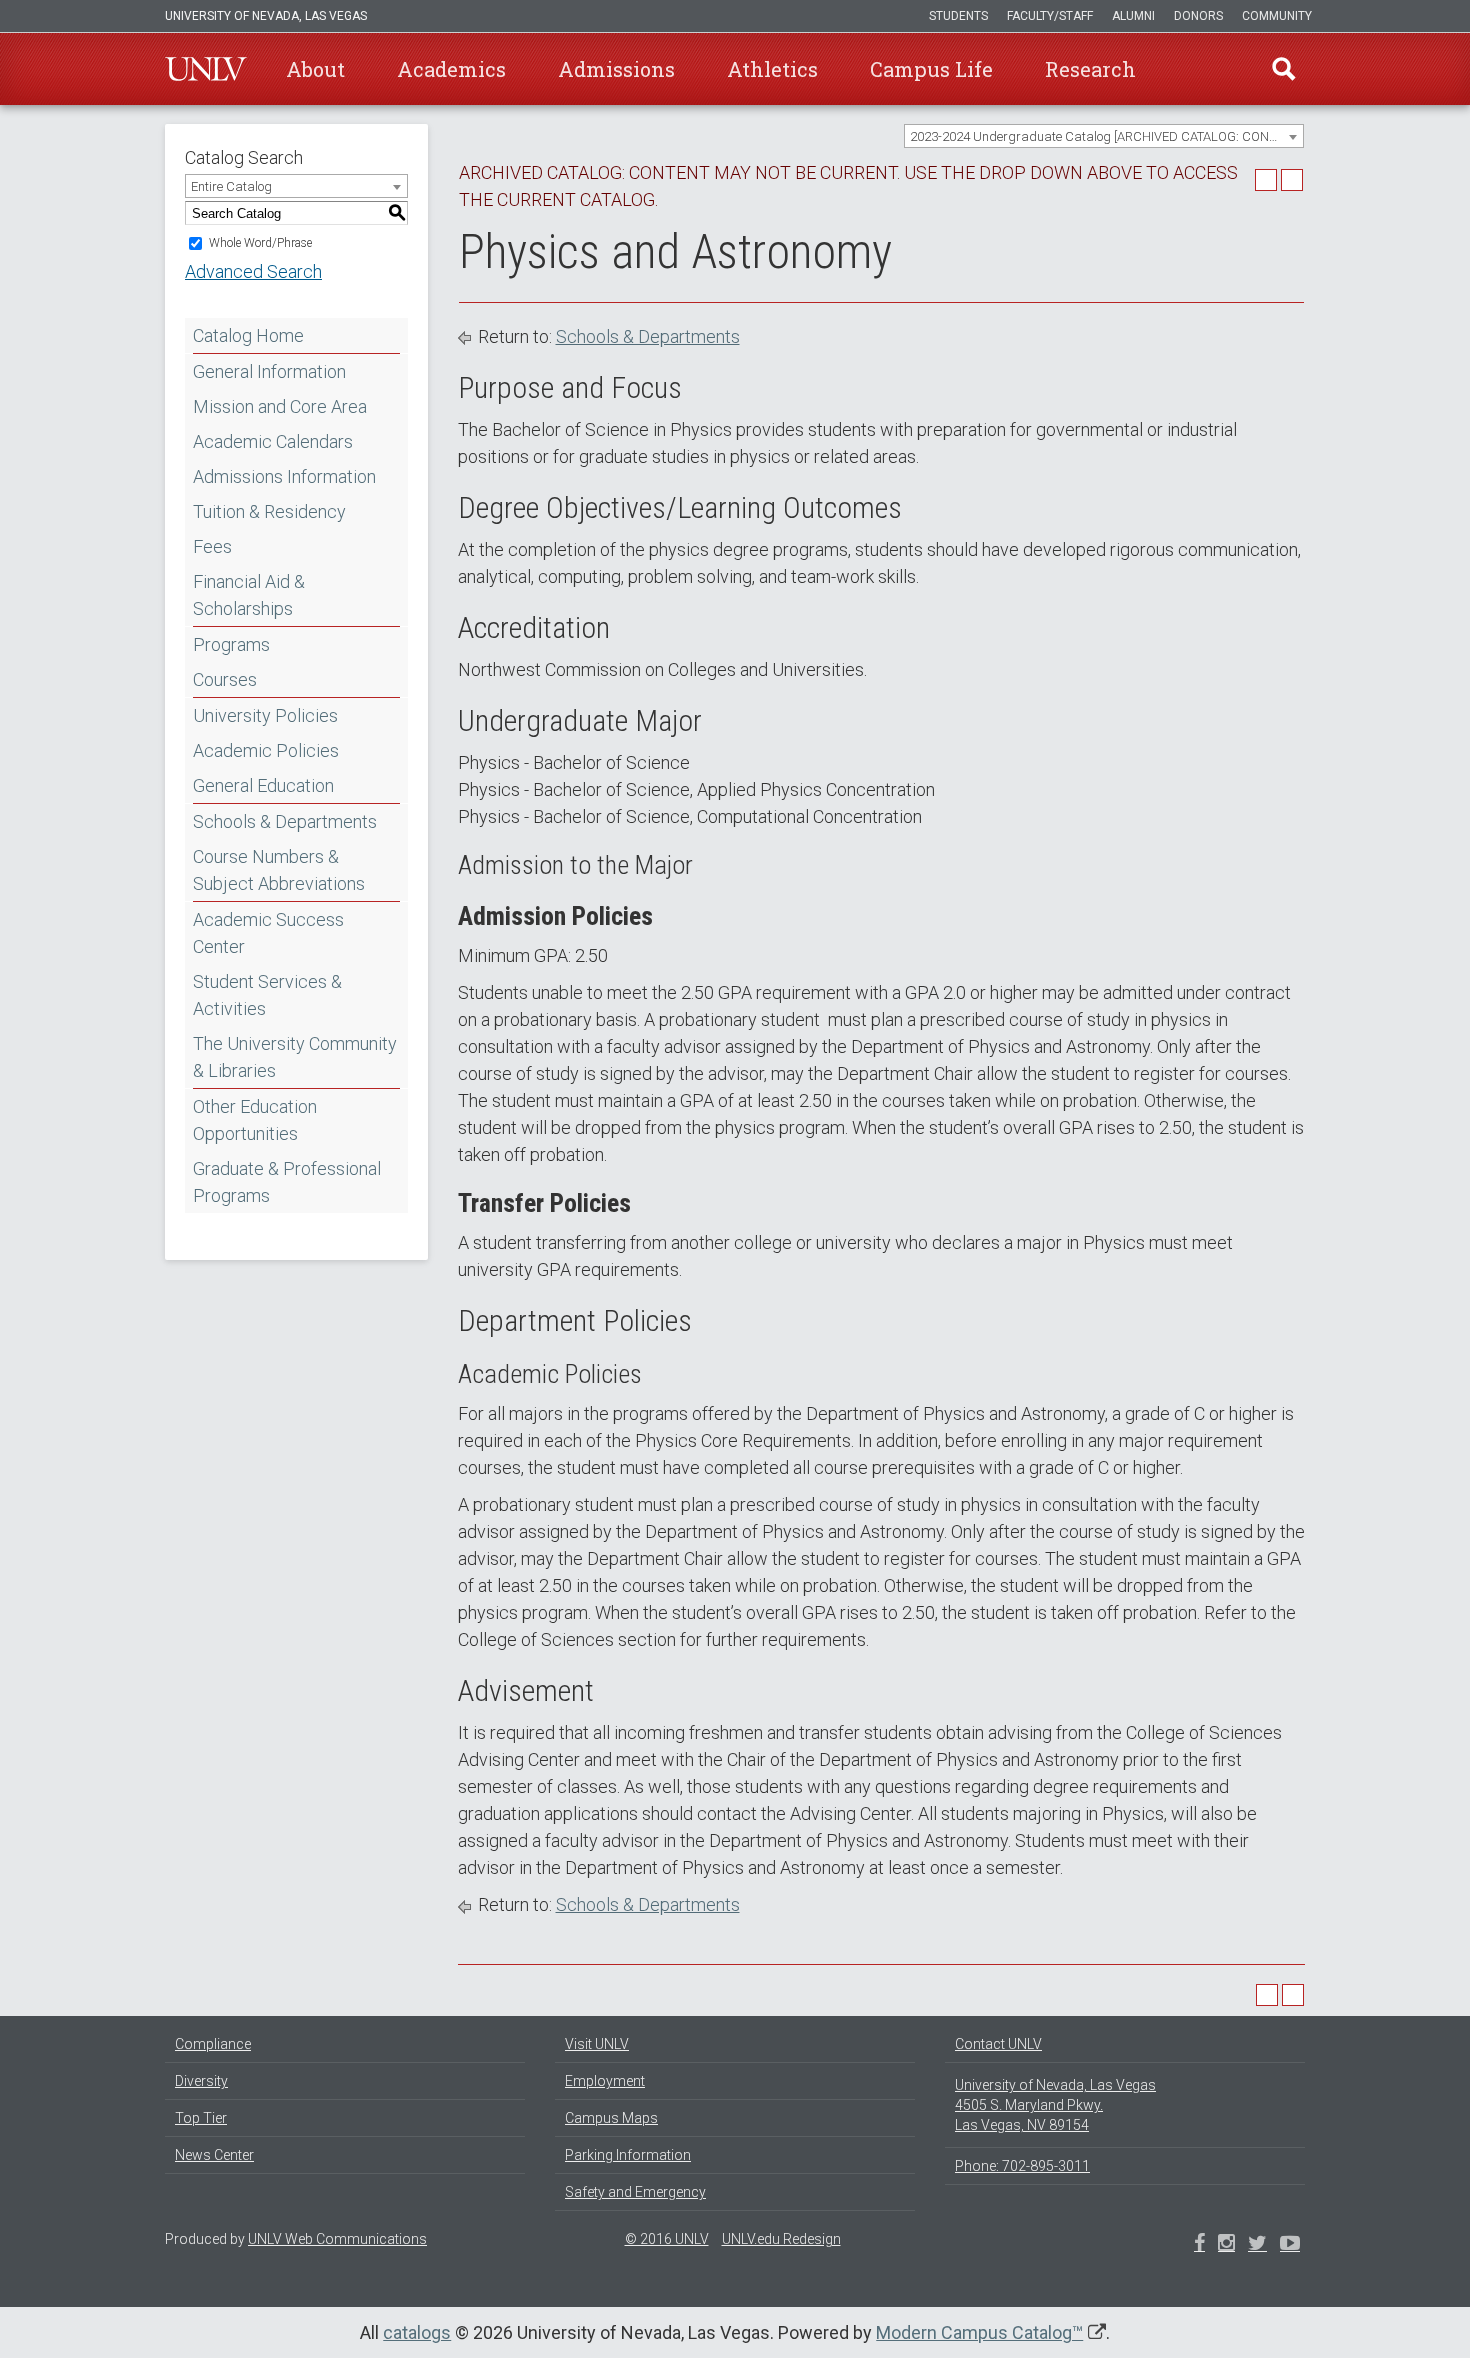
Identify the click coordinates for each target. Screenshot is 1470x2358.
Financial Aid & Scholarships (249, 595)
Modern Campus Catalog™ (979, 2332)
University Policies (265, 715)
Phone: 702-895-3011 (1022, 2166)
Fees (212, 546)
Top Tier (201, 2118)
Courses (225, 679)
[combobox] (1104, 136)
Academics (451, 69)
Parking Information (628, 2155)
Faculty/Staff (1050, 16)
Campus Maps (611, 2118)
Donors (1198, 16)
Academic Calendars (273, 441)
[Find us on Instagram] (1257, 2245)
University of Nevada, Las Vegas (266, 16)
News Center (214, 2155)
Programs (231, 644)
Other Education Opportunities (255, 1120)
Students (958, 16)
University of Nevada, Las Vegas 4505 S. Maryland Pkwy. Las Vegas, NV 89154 (1055, 2105)
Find (1284, 69)
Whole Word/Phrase (260, 243)
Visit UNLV (597, 2044)
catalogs (417, 2332)
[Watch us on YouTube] (1290, 2245)
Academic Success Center (268, 933)
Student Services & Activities (267, 995)
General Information (269, 371)
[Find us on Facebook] (1199, 2245)
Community (1277, 16)
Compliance (213, 2044)
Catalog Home (248, 335)
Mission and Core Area (280, 406)
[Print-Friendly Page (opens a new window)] (1266, 180)
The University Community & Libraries (295, 1057)
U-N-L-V (206, 69)
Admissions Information (284, 476)
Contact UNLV (998, 2044)
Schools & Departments (285, 821)
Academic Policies (266, 750)
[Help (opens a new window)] (1292, 180)
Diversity (201, 2081)
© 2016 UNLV (667, 2239)
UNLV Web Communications (337, 2239)
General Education (263, 785)
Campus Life (931, 69)
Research (1090, 69)
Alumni (1133, 16)
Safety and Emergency (635, 2192)
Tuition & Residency (269, 511)
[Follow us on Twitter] (1226, 2245)
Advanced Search (253, 271)
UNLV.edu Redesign (781, 2239)
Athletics (772, 69)
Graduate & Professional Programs (287, 1182)
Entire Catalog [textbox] (231, 186)
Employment (605, 2081)
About (315, 69)
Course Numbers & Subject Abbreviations (279, 870)
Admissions (616, 69)
